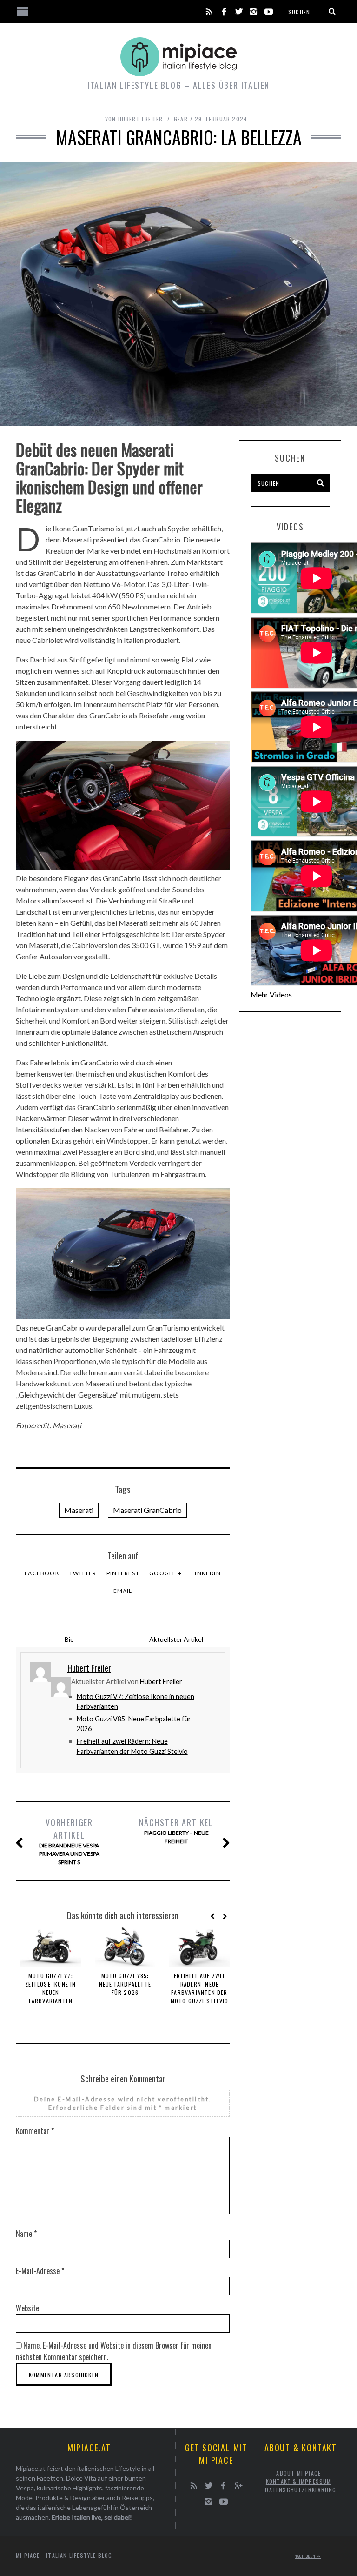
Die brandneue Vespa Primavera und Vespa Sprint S (69, 1841)
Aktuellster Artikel (176, 1639)
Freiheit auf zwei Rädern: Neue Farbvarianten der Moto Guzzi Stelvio (200, 1988)
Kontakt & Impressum (299, 2481)
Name (26, 2234)
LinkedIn (206, 1573)
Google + (165, 1573)
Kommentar (35, 2131)
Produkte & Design (63, 2498)
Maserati (79, 1510)
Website (27, 2308)
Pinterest (123, 1573)
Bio (69, 1639)
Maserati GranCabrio (147, 1510)
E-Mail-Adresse (40, 2271)
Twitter (83, 1573)
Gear (181, 119)
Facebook (42, 1573)
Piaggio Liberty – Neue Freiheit (176, 1830)
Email (123, 1591)
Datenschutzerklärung (301, 2490)
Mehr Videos (271, 994)
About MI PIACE (298, 2473)
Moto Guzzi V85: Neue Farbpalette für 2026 (125, 1984)
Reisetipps (137, 2498)
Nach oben (306, 2556)
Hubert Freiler (161, 1682)
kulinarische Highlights (69, 2488)
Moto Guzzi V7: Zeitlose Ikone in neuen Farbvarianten (50, 1988)
